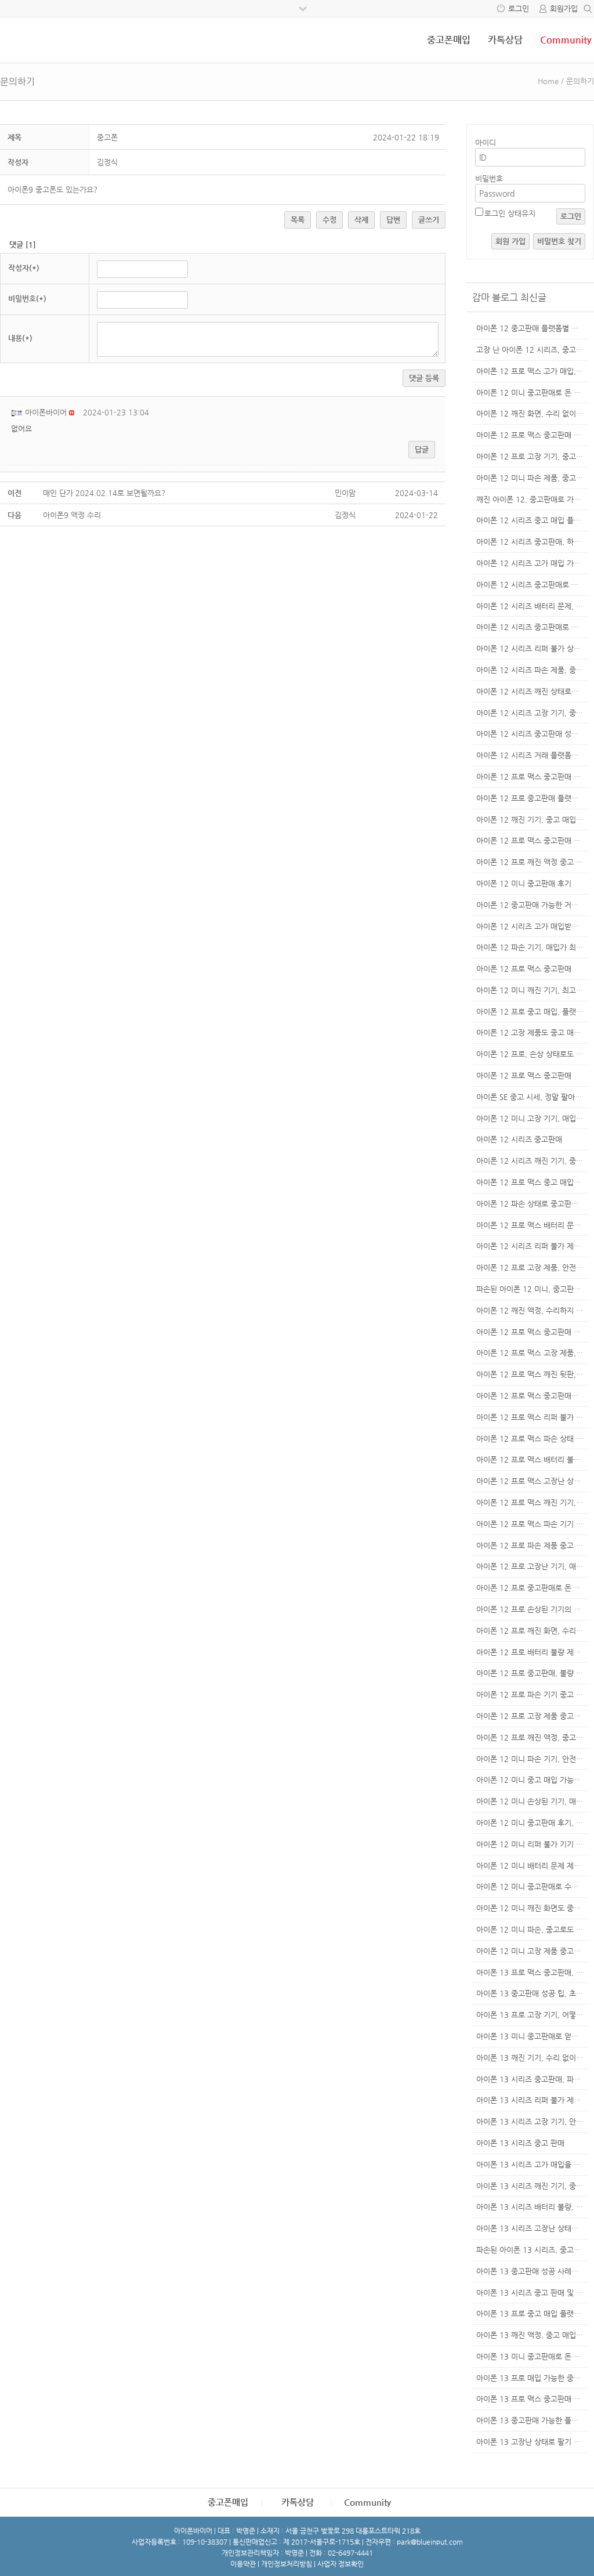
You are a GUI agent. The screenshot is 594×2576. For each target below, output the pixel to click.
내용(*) (20, 338)
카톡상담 (505, 40)
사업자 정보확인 (341, 2564)
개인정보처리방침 (287, 2564)
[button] (18, 412)
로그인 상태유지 (510, 213)
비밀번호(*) (27, 299)
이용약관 (243, 2564)
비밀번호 (489, 178)
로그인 (519, 8)
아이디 (486, 142)
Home (548, 81)
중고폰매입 (449, 40)
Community (566, 40)
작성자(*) (24, 268)
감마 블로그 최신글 (509, 297)
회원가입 (564, 8)
